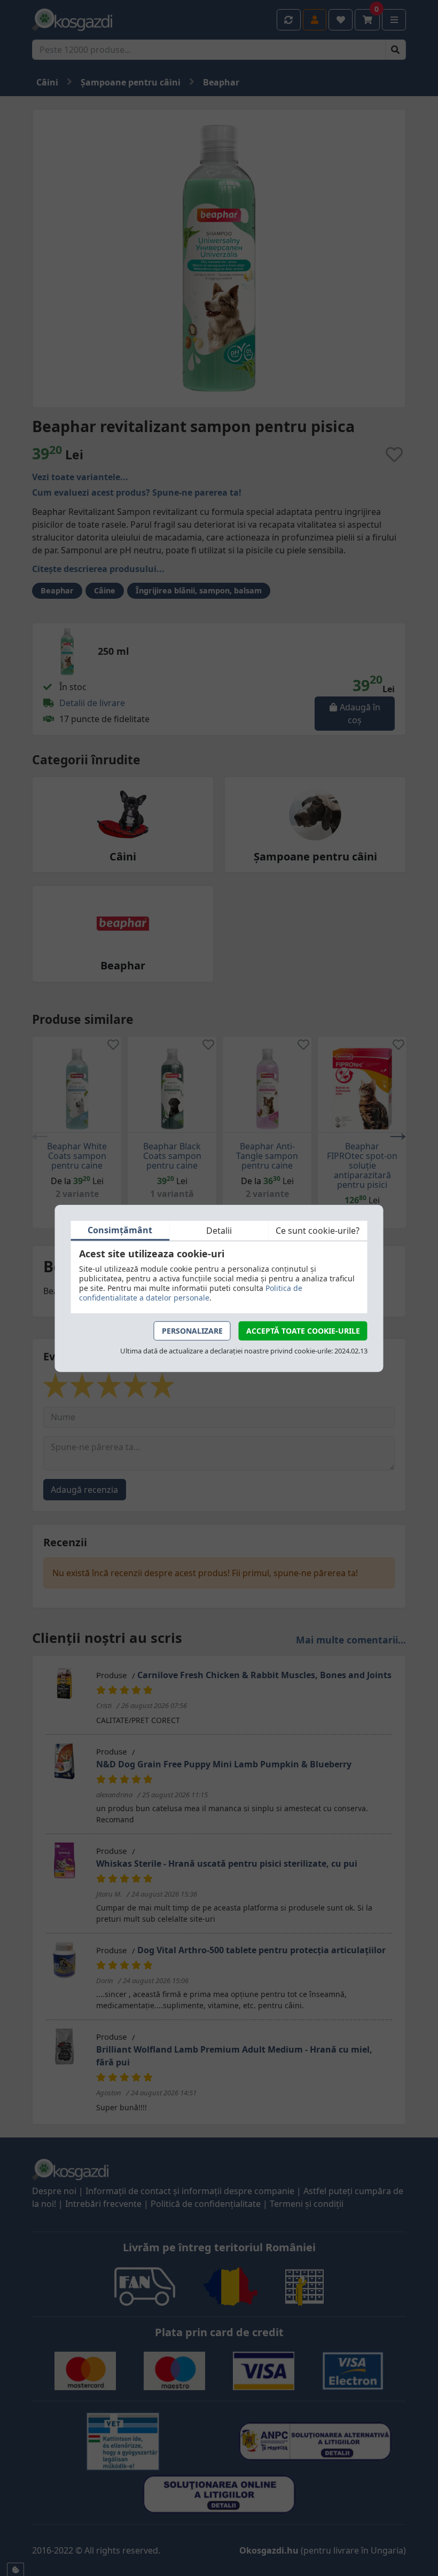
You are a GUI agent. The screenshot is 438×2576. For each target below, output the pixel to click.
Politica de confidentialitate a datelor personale (191, 1292)
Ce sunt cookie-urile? (318, 1231)
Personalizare (192, 1330)
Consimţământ (120, 1230)
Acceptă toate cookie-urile (303, 1330)
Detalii (219, 1231)
